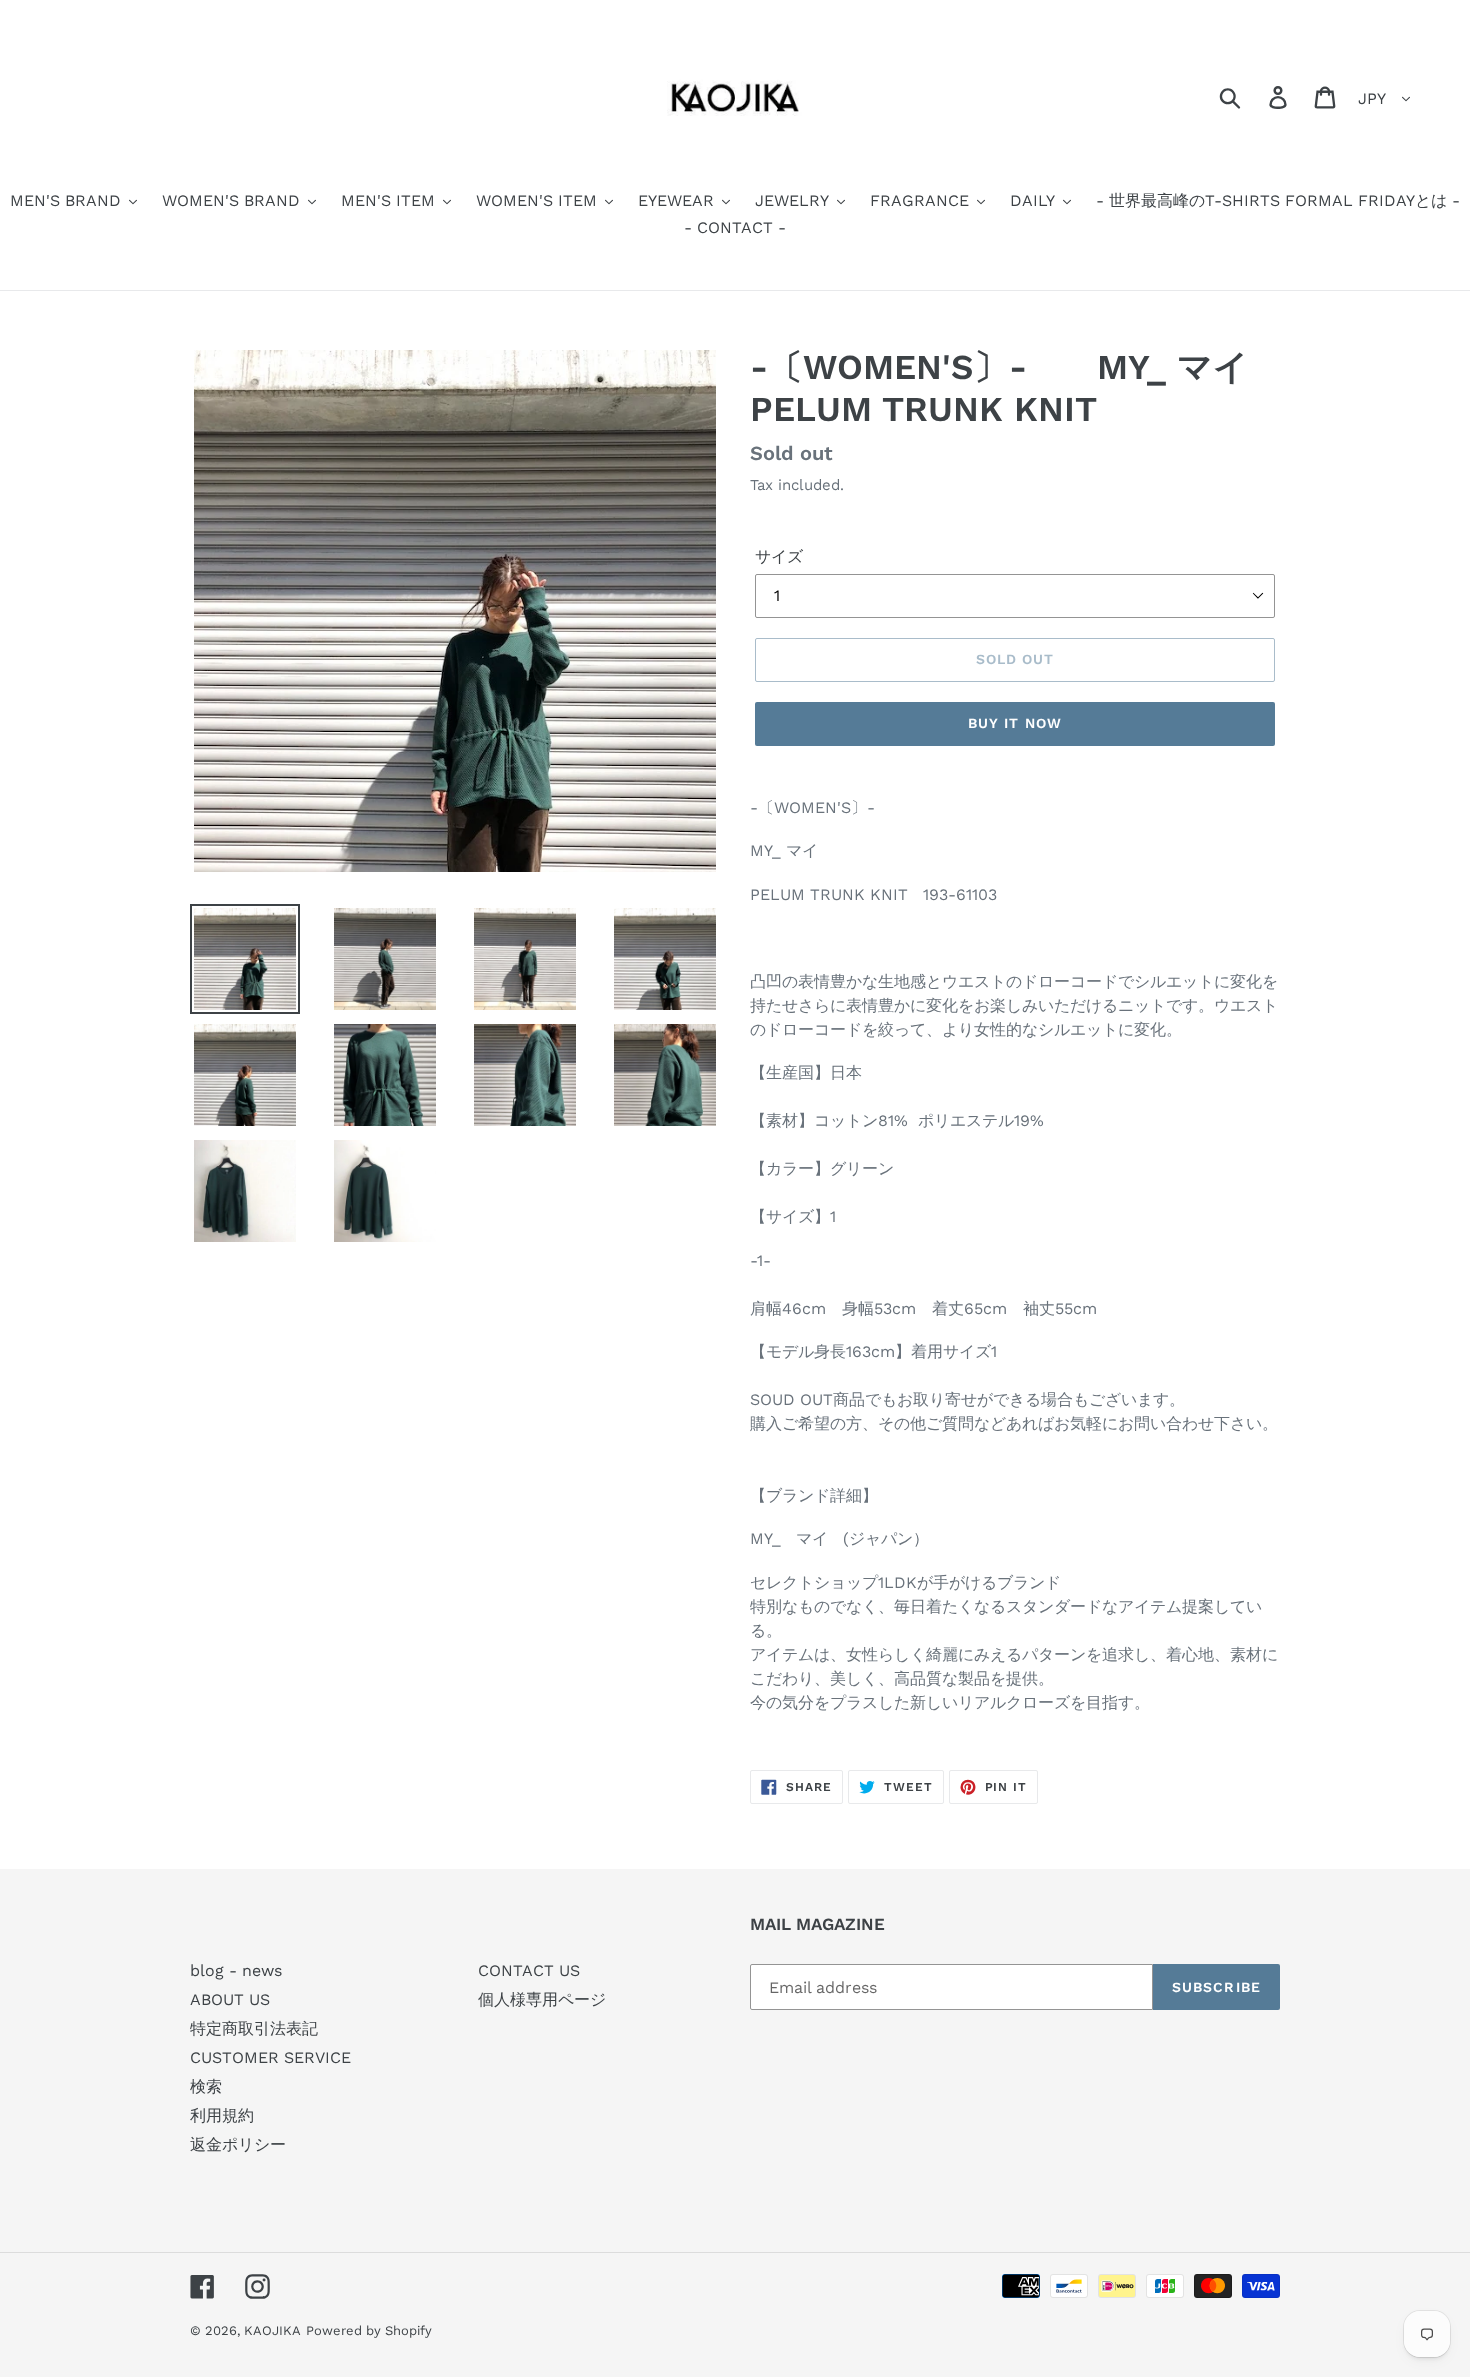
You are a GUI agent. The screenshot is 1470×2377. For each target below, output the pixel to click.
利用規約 (222, 2115)
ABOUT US (230, 1999)
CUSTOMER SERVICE (270, 2057)
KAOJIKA (272, 2330)
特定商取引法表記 (254, 2028)
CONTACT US (529, 1970)
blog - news (236, 1970)
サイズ (779, 556)
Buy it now (1015, 723)
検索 (206, 2086)
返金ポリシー (238, 2144)
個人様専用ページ (542, 1999)
